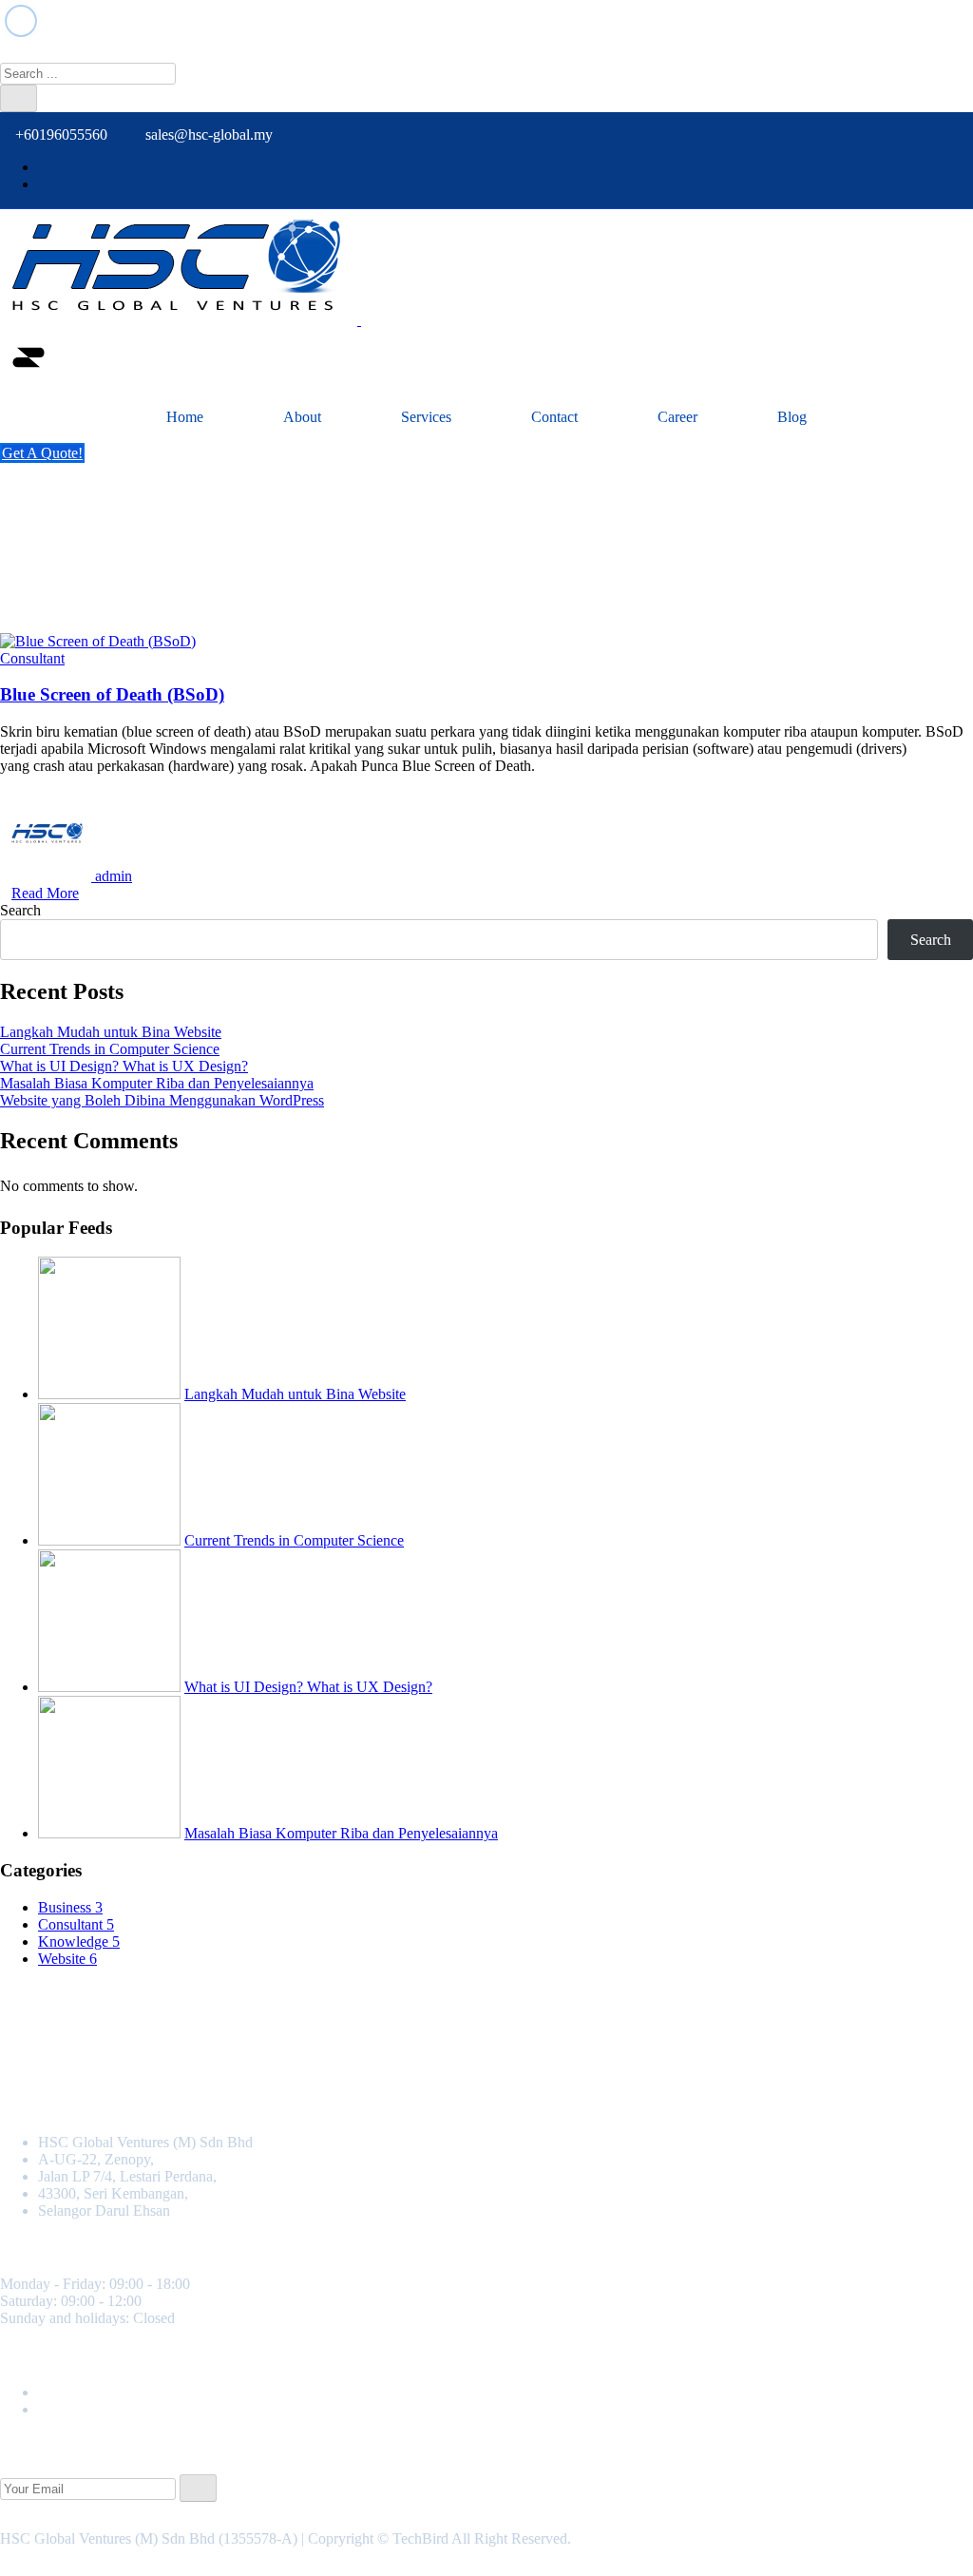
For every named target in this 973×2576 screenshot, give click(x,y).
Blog (792, 417)
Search (20, 910)
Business (70, 1907)
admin (114, 876)
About (302, 417)
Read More (45, 893)
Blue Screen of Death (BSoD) (112, 694)
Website (67, 1959)
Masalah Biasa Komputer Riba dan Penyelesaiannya (157, 1083)
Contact (554, 417)
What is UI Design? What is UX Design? (124, 1066)
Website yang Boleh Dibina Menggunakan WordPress (162, 1100)
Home (185, 417)
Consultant (32, 658)
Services (426, 417)
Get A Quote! (42, 453)
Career (677, 417)
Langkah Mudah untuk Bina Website (111, 1032)
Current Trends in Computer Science (110, 1049)
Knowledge (79, 1942)
